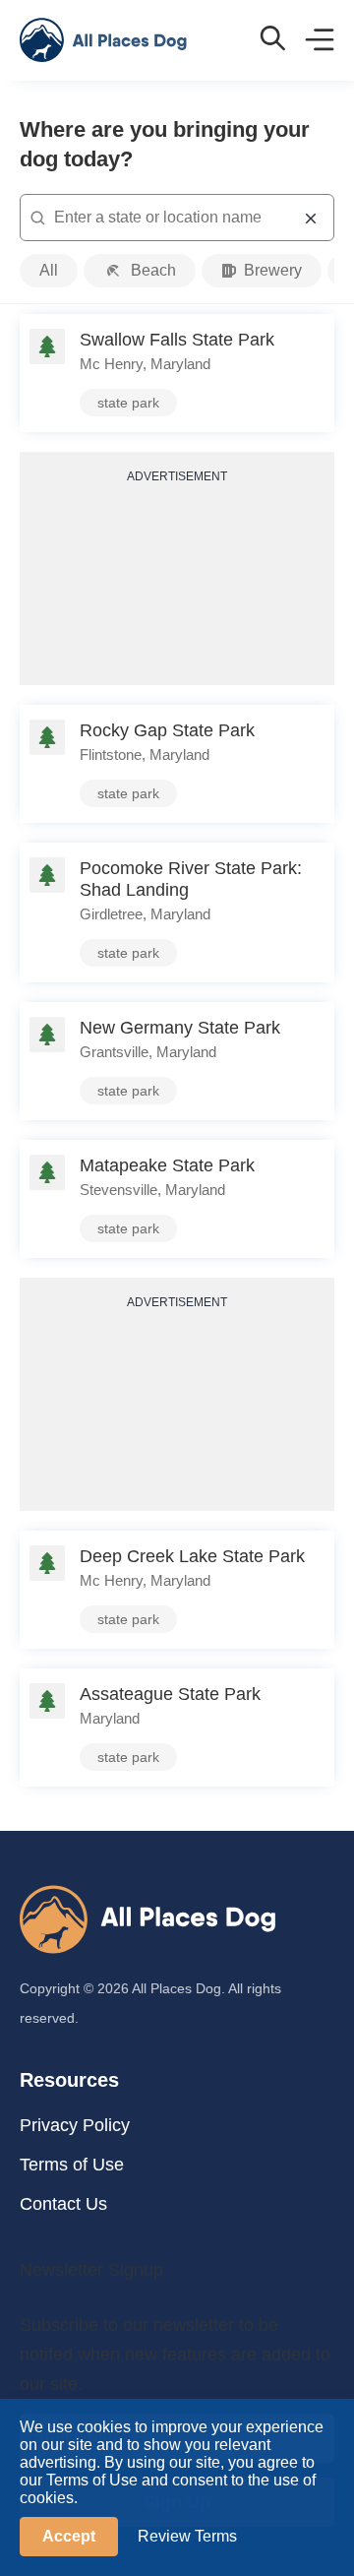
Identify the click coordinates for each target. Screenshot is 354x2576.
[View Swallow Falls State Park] (177, 373)
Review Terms (187, 2536)
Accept (69, 2536)
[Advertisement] (177, 583)
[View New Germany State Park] (177, 1061)
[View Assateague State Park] (177, 1728)
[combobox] (177, 218)
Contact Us (63, 2204)
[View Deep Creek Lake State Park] (177, 1590)
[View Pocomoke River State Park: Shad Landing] (177, 912)
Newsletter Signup (91, 2270)
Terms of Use (72, 2165)
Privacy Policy (75, 2125)
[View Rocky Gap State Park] (177, 764)
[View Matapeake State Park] (177, 1199)
